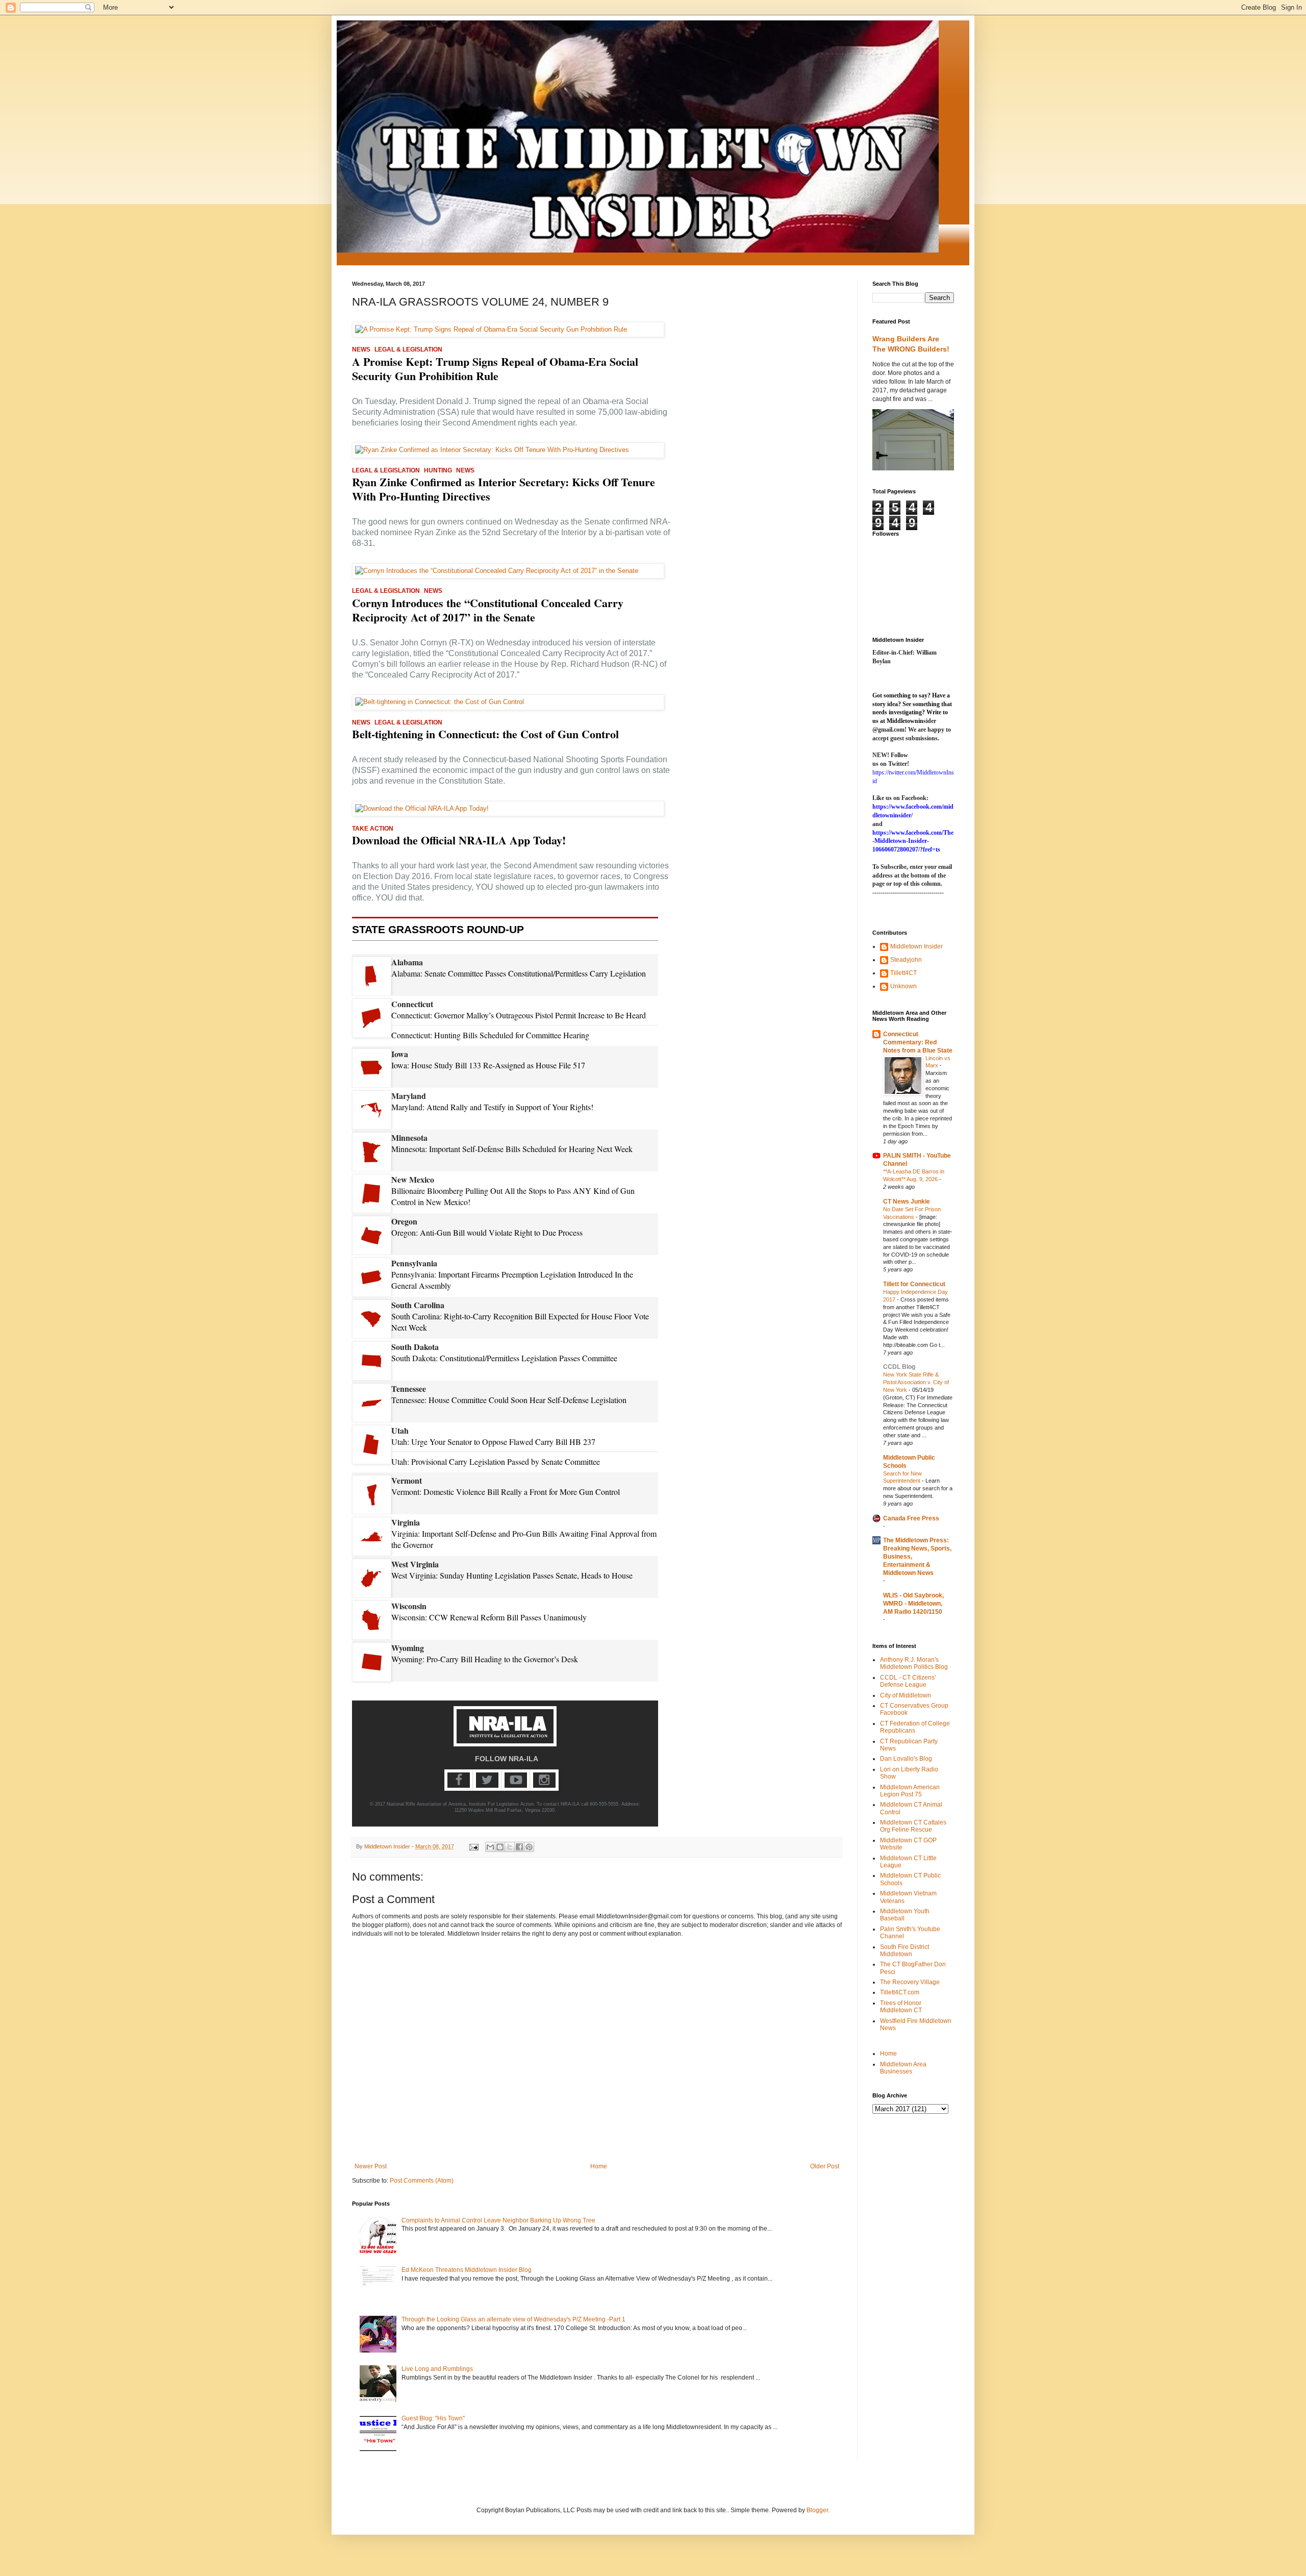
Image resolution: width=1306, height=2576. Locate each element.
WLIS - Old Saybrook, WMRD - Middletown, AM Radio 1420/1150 (913, 1604)
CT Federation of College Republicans (915, 1727)
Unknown (903, 986)
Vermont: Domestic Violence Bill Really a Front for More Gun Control (506, 1492)
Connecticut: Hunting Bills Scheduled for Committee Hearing (490, 1035)
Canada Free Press (911, 1518)
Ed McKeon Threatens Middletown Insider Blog (467, 2270)
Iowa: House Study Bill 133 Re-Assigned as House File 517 (488, 1065)
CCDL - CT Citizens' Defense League (908, 1681)
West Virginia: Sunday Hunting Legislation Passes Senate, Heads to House (512, 1575)
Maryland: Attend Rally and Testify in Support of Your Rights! (492, 1107)
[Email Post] (473, 1846)
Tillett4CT (903, 973)
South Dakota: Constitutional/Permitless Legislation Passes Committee (504, 1358)
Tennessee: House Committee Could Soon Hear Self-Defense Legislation (509, 1400)
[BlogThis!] (500, 1847)
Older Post (825, 2166)
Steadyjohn (906, 960)
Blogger (817, 2510)
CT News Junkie (907, 1202)
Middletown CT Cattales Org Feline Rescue (913, 1826)
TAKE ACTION (373, 829)
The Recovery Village (910, 1982)
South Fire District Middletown (905, 1950)
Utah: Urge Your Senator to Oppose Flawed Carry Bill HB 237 (493, 1442)
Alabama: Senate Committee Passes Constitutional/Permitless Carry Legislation (519, 973)
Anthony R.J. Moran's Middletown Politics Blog (914, 1663)
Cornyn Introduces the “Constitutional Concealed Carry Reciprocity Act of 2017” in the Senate (488, 610)
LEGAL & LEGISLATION (408, 349)
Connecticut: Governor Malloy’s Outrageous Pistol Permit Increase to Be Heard (519, 1015)
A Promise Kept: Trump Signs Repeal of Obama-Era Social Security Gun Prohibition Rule (495, 369)
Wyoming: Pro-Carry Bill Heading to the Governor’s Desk (485, 1659)
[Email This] (490, 1847)
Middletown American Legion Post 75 (910, 1791)
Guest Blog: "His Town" (433, 2418)
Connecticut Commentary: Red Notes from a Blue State (918, 1042)
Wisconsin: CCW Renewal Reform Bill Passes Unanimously (489, 1617)
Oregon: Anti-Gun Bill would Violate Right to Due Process (487, 1232)
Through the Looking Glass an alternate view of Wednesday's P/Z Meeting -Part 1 (513, 2319)
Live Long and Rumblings (437, 2369)
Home (599, 2166)
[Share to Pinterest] (529, 1847)
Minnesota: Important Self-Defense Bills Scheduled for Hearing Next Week (512, 1149)
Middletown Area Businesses (903, 2068)
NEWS (361, 349)
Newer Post (371, 2166)
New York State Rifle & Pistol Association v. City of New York (916, 1382)
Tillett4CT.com (900, 1992)
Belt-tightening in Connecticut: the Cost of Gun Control (485, 734)
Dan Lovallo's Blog (906, 1759)
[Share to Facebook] (519, 1847)
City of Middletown (906, 1695)
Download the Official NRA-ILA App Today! (459, 840)
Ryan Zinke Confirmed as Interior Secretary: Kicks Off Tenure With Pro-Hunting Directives (504, 489)
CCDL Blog (899, 1367)
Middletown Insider (916, 946)
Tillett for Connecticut (914, 1284)
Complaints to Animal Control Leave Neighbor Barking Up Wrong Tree (498, 2220)
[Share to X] (510, 1847)
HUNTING (438, 470)
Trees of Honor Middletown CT (901, 2007)
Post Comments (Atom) (422, 2181)
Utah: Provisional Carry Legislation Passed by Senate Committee (496, 1461)
